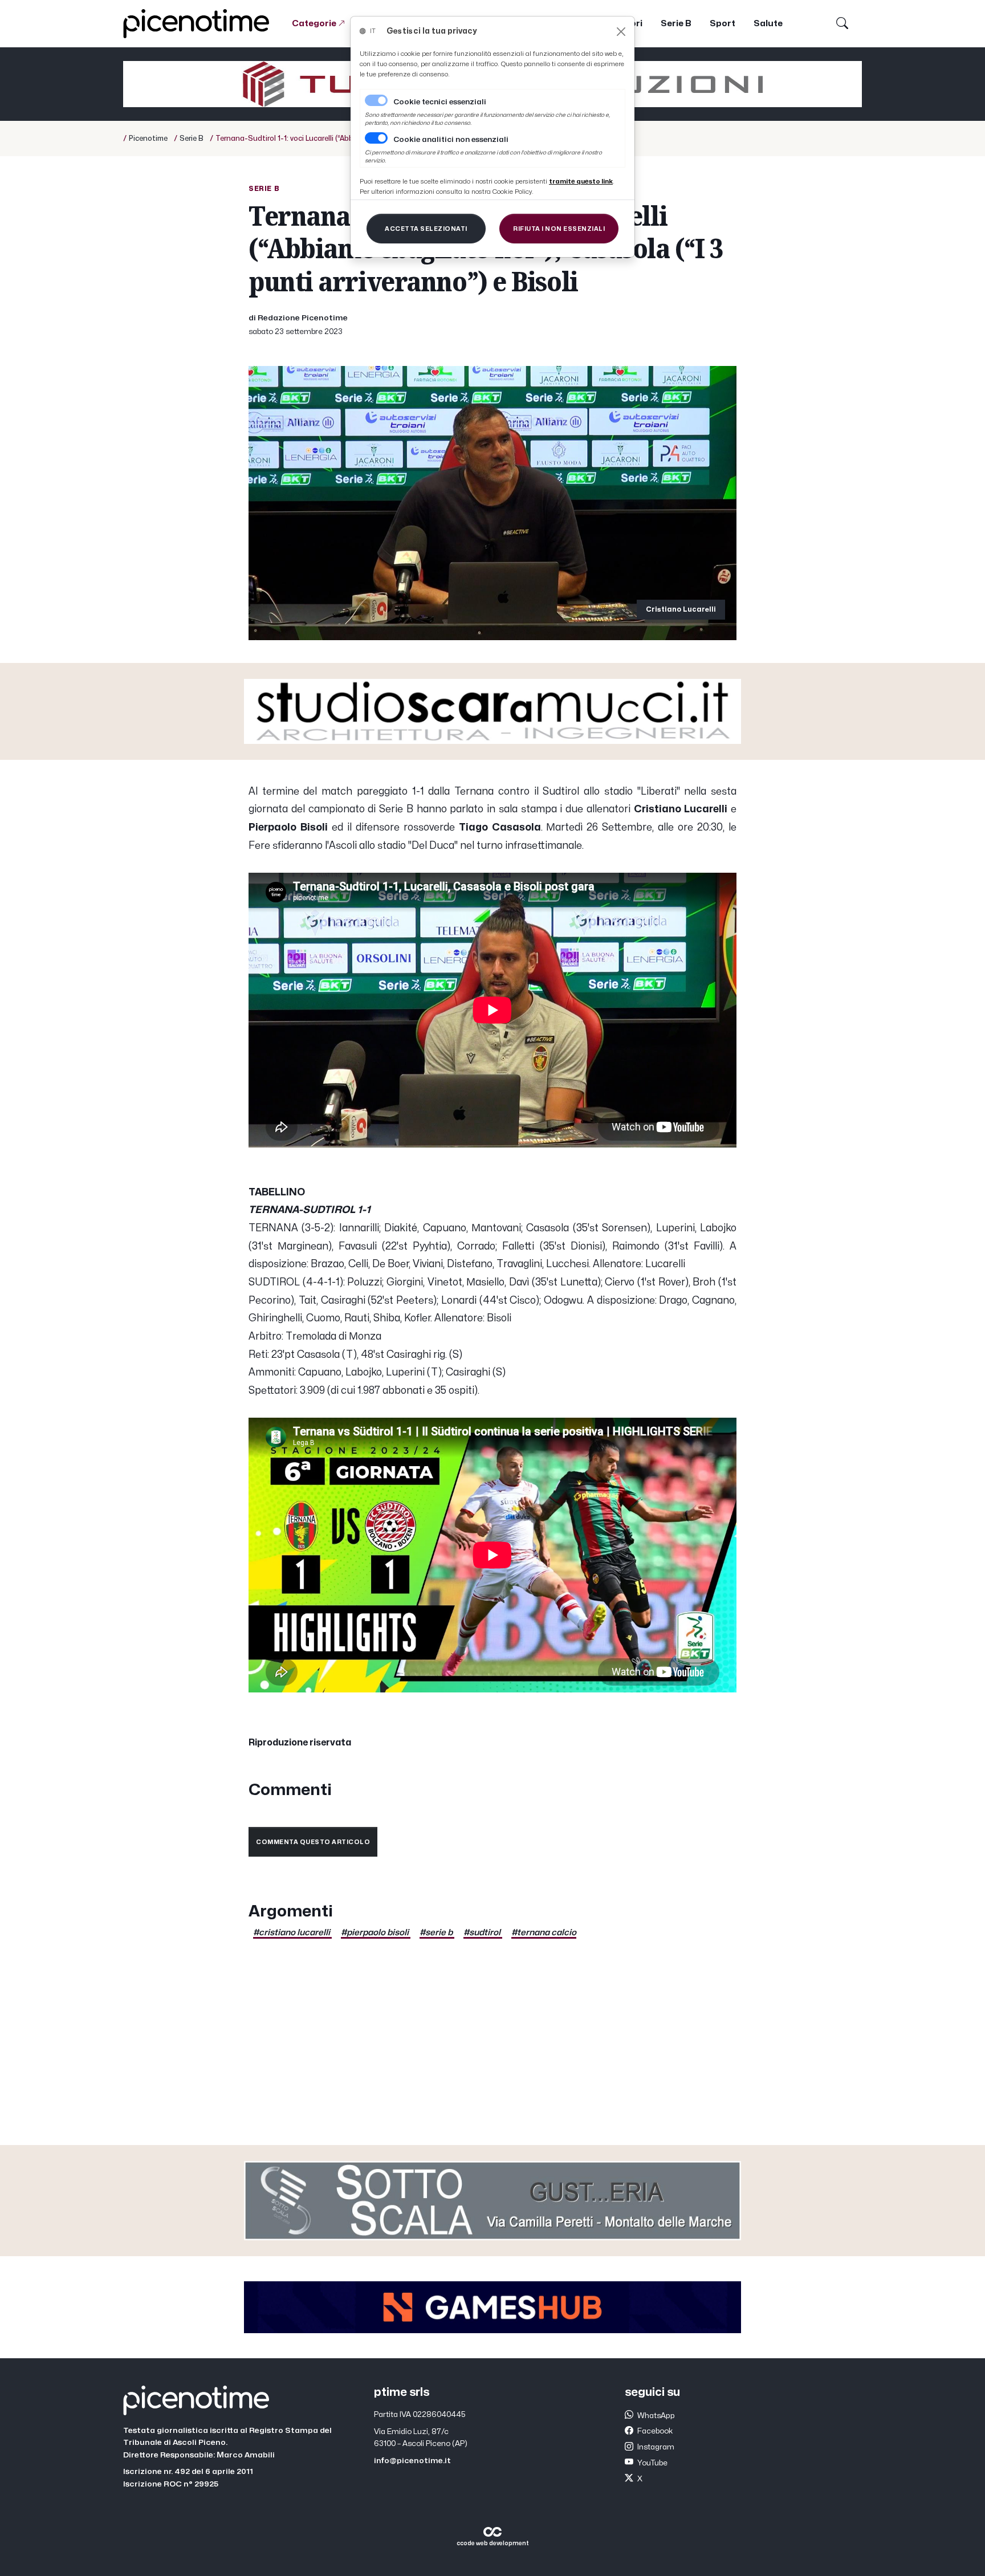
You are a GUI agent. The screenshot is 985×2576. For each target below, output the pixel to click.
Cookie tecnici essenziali (440, 102)
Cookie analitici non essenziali (451, 140)
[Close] (621, 32)
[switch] (376, 138)
